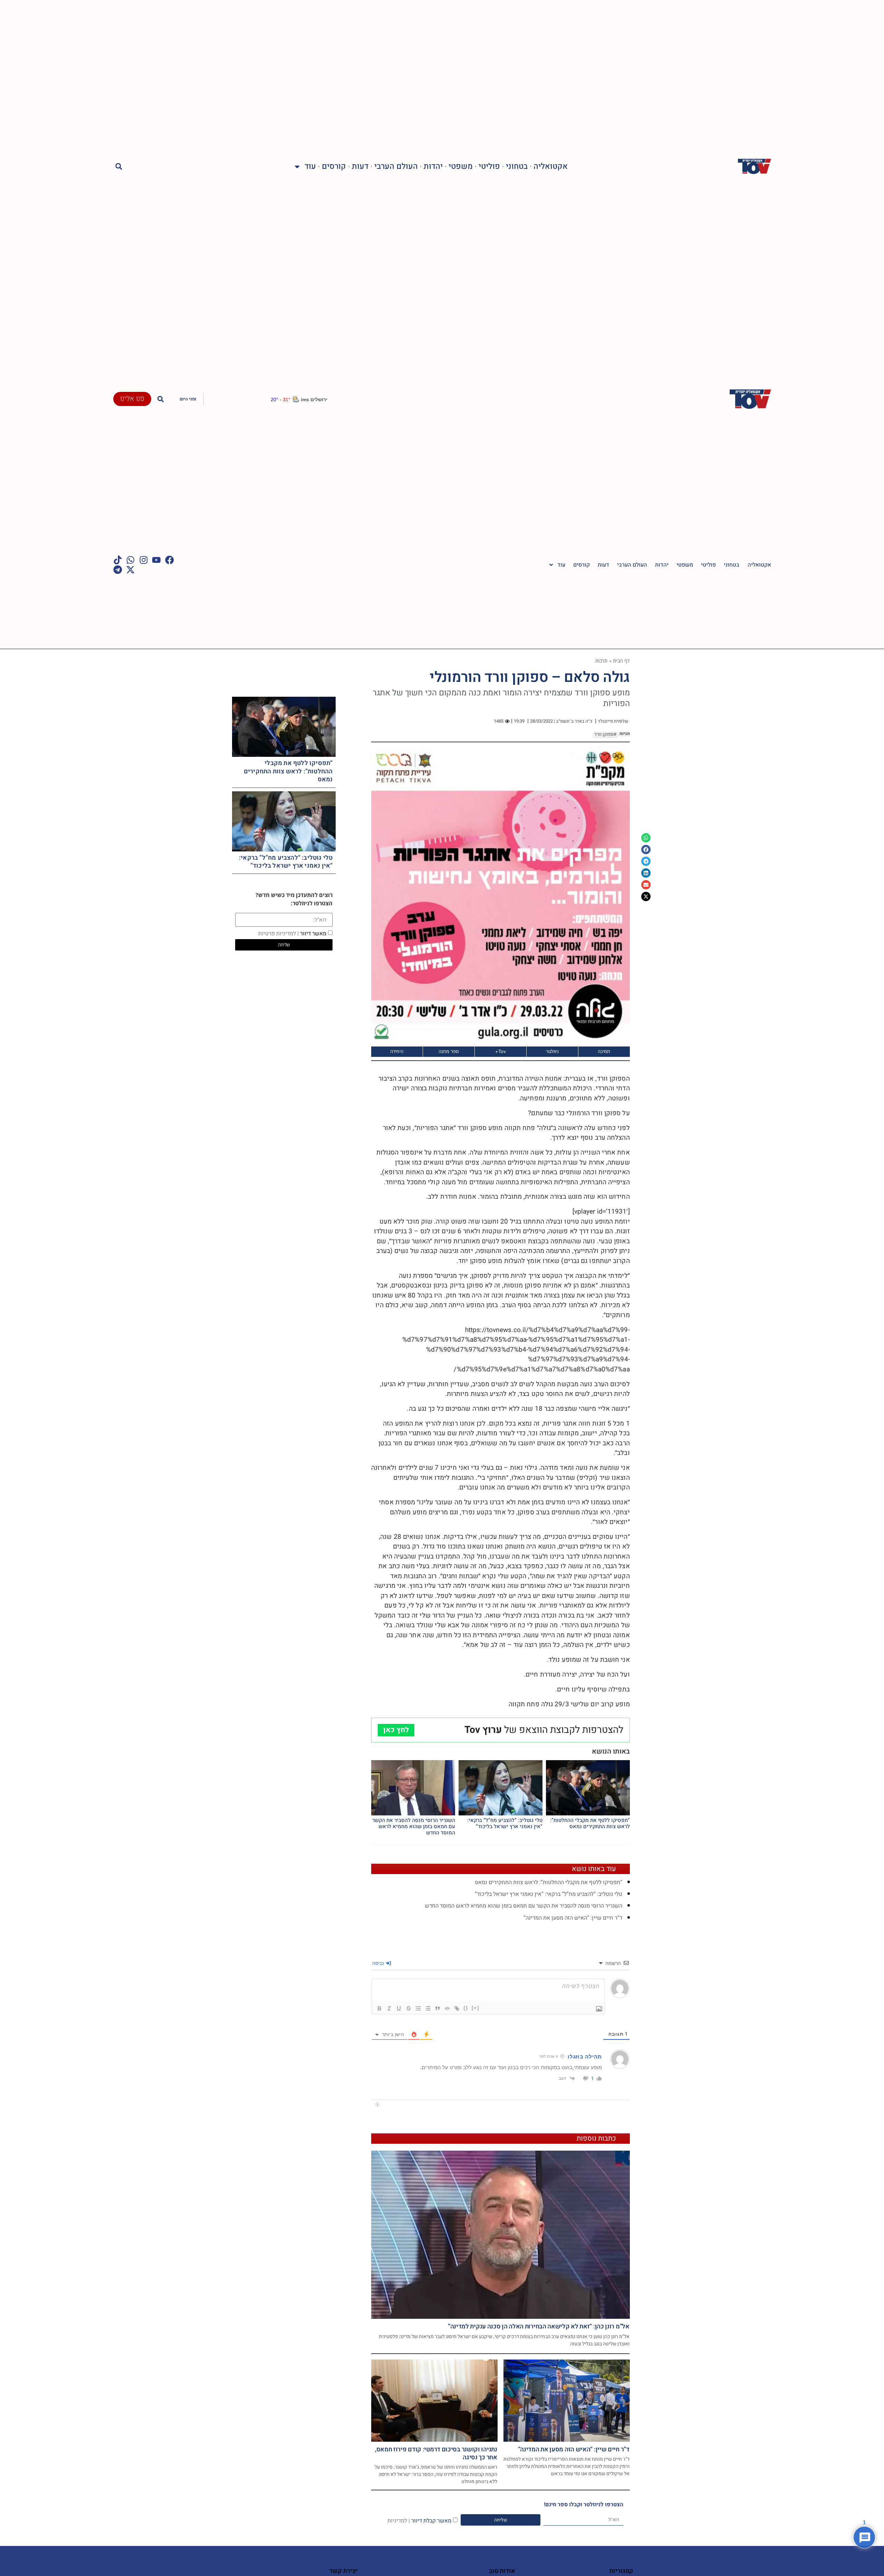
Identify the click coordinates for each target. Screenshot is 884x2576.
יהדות (433, 167)
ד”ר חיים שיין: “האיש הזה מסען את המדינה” (573, 1918)
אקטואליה (551, 167)
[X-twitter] (131, 570)
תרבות (602, 661)
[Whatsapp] (131, 560)
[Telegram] (118, 570)
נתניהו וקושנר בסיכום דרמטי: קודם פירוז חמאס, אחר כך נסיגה (436, 2453)
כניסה (379, 1963)
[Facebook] (170, 560)
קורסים (334, 167)
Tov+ (501, 1051)
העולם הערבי (396, 167)
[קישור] (457, 2008)
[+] (475, 2008)
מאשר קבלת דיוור (419, 2520)
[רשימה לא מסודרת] (428, 2008)
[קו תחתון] (399, 2008)
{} (466, 2008)
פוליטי (489, 167)
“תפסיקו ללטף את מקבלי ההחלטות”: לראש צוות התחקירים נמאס (590, 1823)
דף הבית (621, 661)
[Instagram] (144, 560)
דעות (360, 167)
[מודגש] (379, 2008)
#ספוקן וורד (605, 734)
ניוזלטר (552, 1051)
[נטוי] (389, 2008)
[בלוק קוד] (447, 2008)
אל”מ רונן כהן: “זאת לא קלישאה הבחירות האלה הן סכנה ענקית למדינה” (539, 2327)
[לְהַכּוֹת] (409, 2008)
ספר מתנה (449, 1051)
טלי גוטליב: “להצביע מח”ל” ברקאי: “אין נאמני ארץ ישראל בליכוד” (505, 1823)
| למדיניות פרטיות (278, 934)
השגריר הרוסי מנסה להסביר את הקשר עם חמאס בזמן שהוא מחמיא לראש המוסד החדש (414, 1826)
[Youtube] (156, 560)
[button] (119, 167)
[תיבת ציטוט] (438, 2008)
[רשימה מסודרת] (418, 2008)
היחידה (397, 1051)
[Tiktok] (118, 560)
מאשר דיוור (292, 934)
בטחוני (517, 167)
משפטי (461, 167)
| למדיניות (399, 2520)
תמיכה (604, 1051)
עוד (310, 167)
